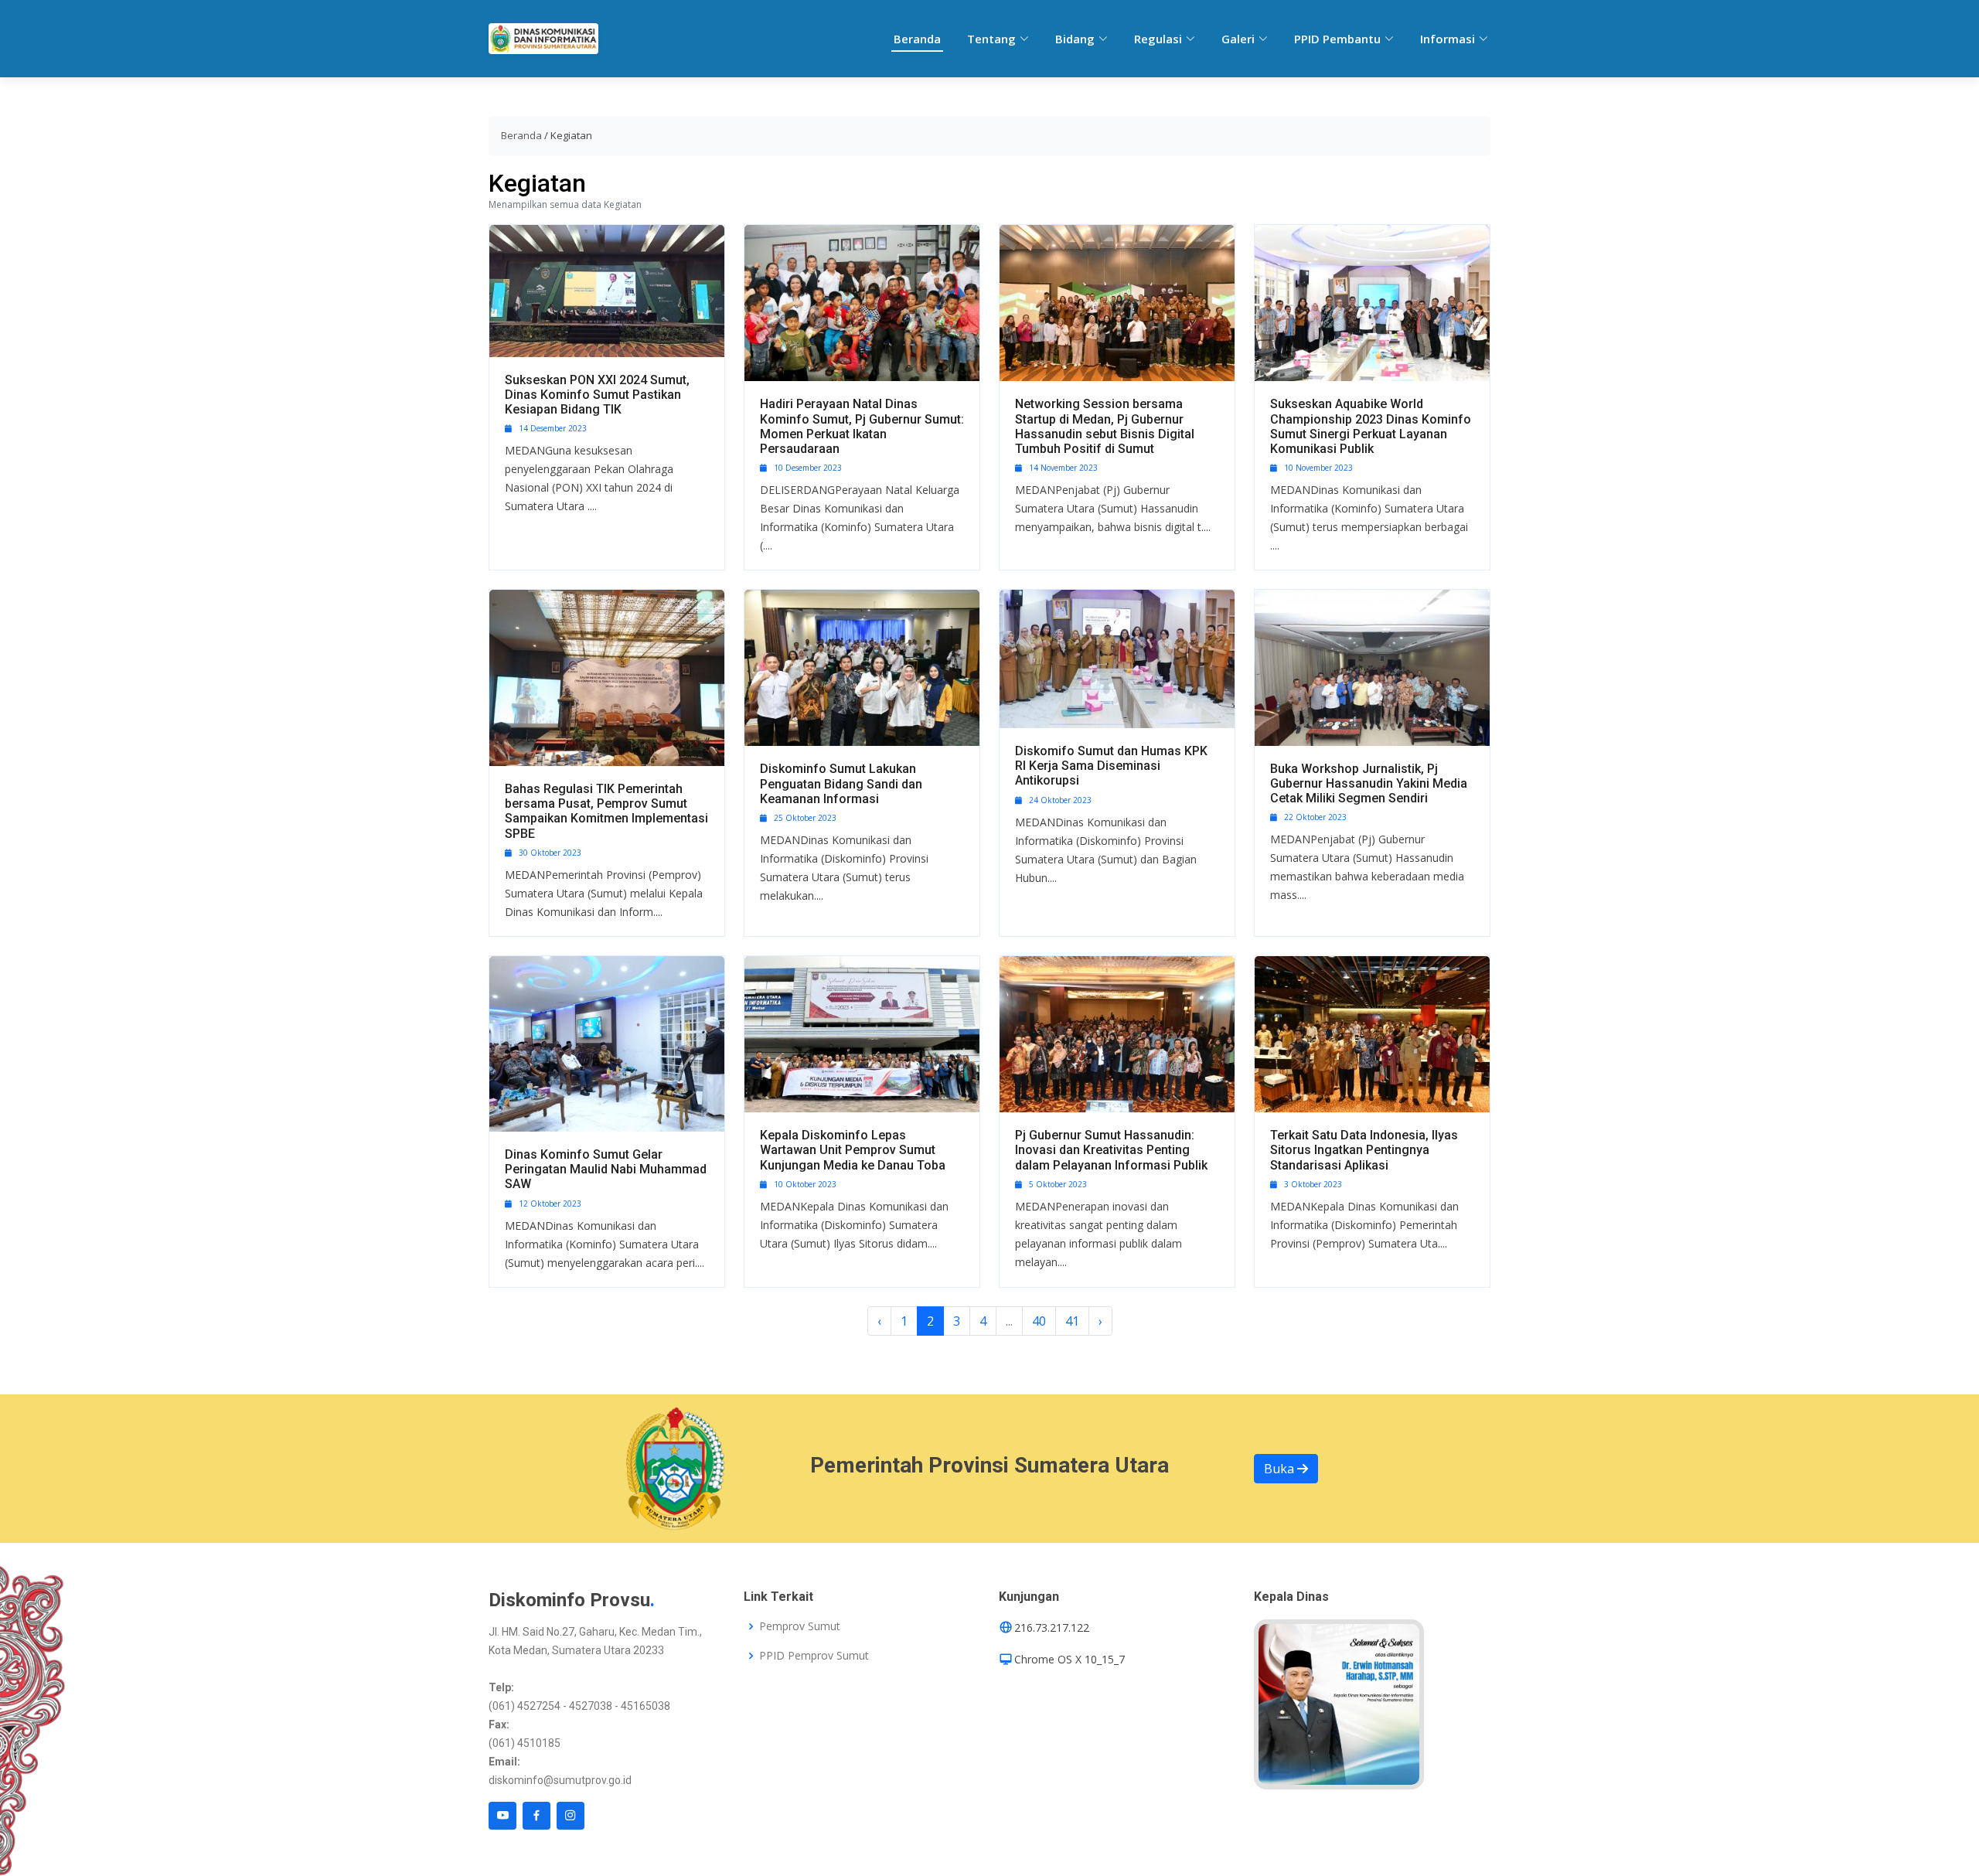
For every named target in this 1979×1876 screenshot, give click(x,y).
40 (1039, 1321)
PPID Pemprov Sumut (814, 1656)
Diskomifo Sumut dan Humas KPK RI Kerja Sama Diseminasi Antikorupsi (1111, 766)
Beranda (917, 39)
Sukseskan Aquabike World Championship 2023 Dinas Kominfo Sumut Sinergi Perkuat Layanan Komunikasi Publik (1371, 426)
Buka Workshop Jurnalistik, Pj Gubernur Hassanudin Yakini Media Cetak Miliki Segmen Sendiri (1369, 783)
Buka (1281, 1469)
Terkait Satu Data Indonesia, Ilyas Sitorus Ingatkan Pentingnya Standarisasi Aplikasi (1364, 1150)
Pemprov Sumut (800, 1626)
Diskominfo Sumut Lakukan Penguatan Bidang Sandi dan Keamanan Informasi (841, 783)
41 (1072, 1321)
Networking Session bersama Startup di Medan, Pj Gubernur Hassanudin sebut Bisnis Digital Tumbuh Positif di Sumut (1105, 426)
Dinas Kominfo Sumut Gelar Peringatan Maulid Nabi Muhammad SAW (606, 1169)
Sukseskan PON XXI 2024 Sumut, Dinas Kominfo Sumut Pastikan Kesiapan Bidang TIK (597, 395)
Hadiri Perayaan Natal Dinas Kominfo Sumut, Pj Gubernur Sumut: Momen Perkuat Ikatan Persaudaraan (862, 426)
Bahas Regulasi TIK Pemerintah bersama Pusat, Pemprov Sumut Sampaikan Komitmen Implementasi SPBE (606, 811)
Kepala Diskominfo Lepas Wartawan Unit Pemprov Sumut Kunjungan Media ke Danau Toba (853, 1150)
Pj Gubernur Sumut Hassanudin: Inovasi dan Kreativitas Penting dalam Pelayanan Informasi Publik (1111, 1150)
